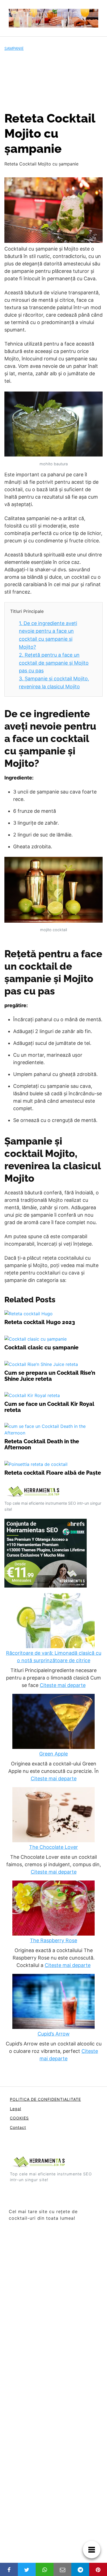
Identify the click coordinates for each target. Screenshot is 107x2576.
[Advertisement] (54, 81)
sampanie (14, 48)
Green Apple (54, 1754)
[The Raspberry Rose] (54, 1909)
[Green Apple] (54, 1722)
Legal (16, 2109)
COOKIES (19, 2118)
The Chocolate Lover (54, 1847)
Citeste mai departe (63, 1685)
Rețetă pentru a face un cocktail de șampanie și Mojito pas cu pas (54, 663)
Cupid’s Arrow (54, 2034)
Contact (18, 2127)
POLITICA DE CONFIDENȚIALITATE (45, 2099)
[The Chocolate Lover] (54, 1815)
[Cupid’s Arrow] (54, 2002)
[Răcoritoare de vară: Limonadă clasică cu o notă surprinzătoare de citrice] (54, 1621)
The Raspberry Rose (54, 1940)
